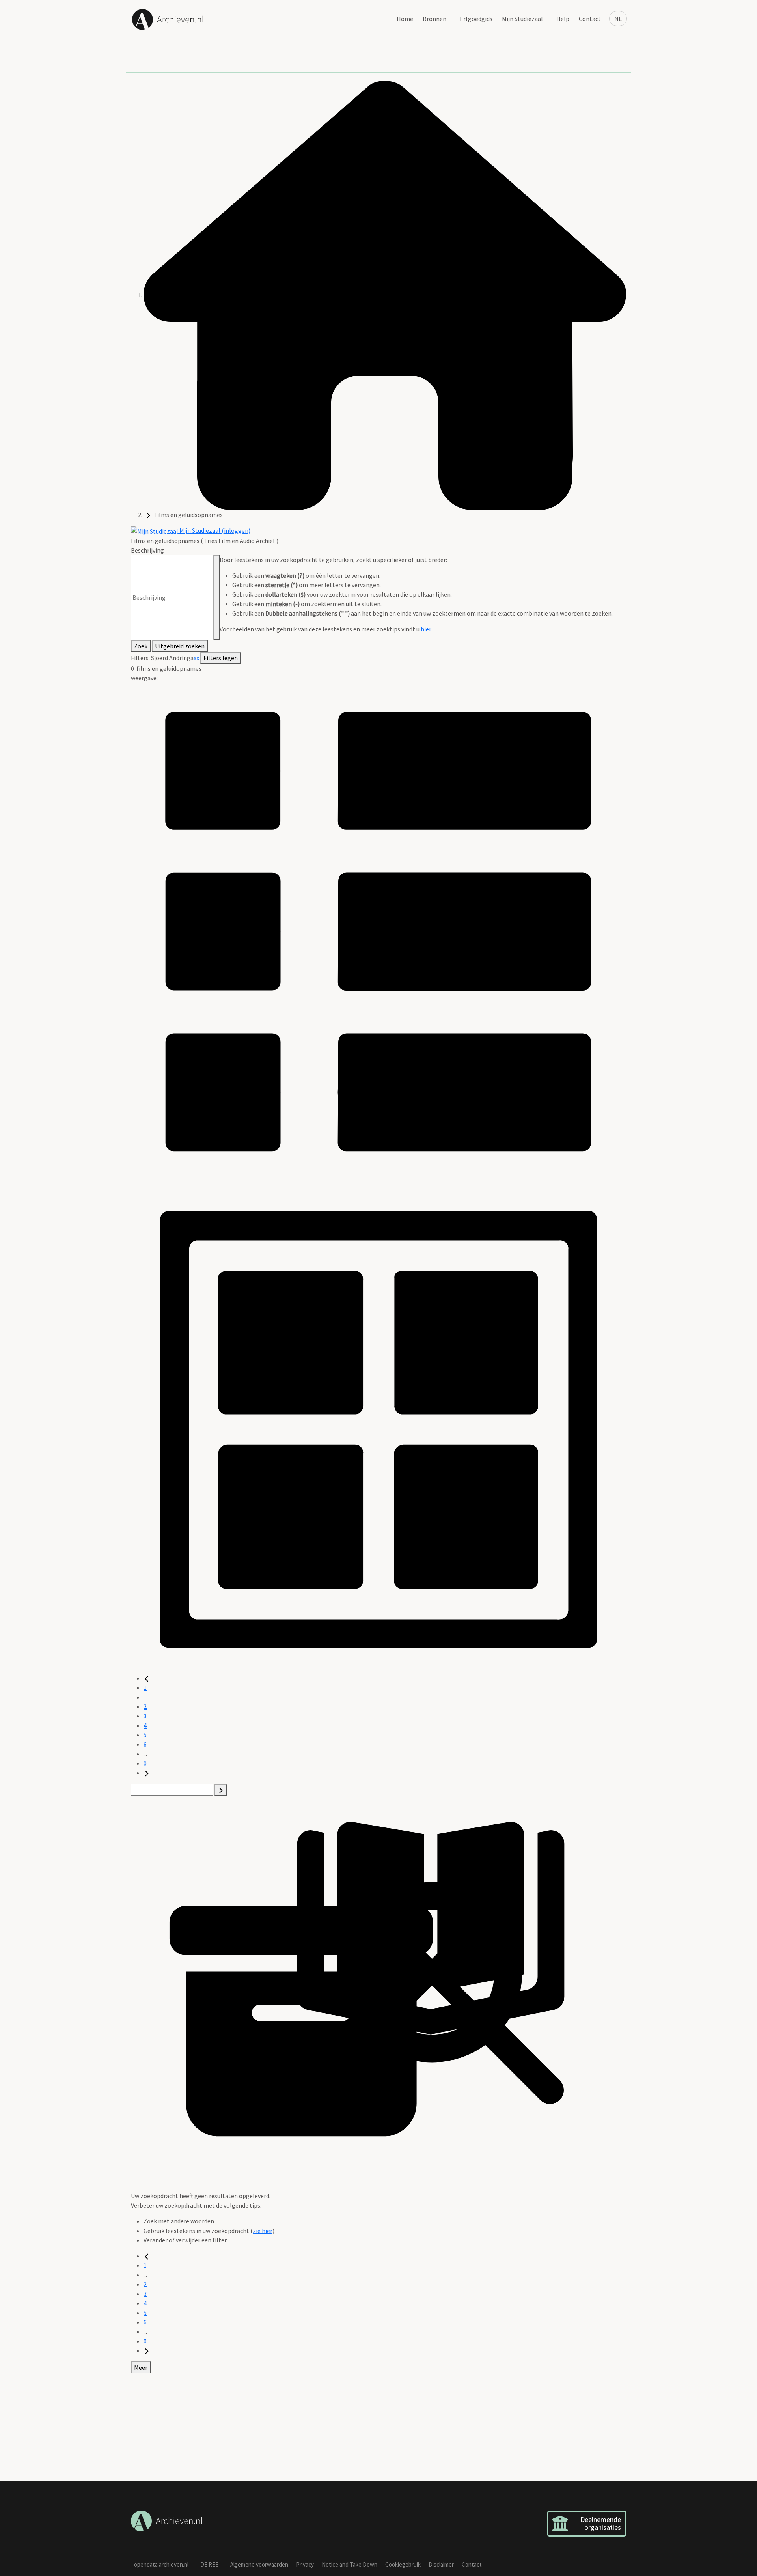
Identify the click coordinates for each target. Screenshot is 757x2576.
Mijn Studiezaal (522, 19)
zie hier (263, 2231)
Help (563, 19)
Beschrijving (147, 550)
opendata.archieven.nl (161, 2564)
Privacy (305, 2564)
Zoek (141, 646)
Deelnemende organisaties (601, 2523)
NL (618, 19)
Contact (590, 19)
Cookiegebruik (403, 2564)
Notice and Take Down (350, 2564)
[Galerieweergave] (378, 1425)
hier (426, 629)
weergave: (144, 678)
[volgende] (147, 1773)
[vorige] (147, 1678)
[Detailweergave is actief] (378, 930)
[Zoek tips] (216, 597)
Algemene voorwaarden (259, 2564)
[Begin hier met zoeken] (385, 295)
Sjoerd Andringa (172, 658)
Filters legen (221, 658)
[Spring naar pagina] (221, 1790)
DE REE (209, 2564)
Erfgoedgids (476, 19)
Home (405, 19)
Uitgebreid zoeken (180, 646)
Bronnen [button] (434, 19)
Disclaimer (441, 2564)
